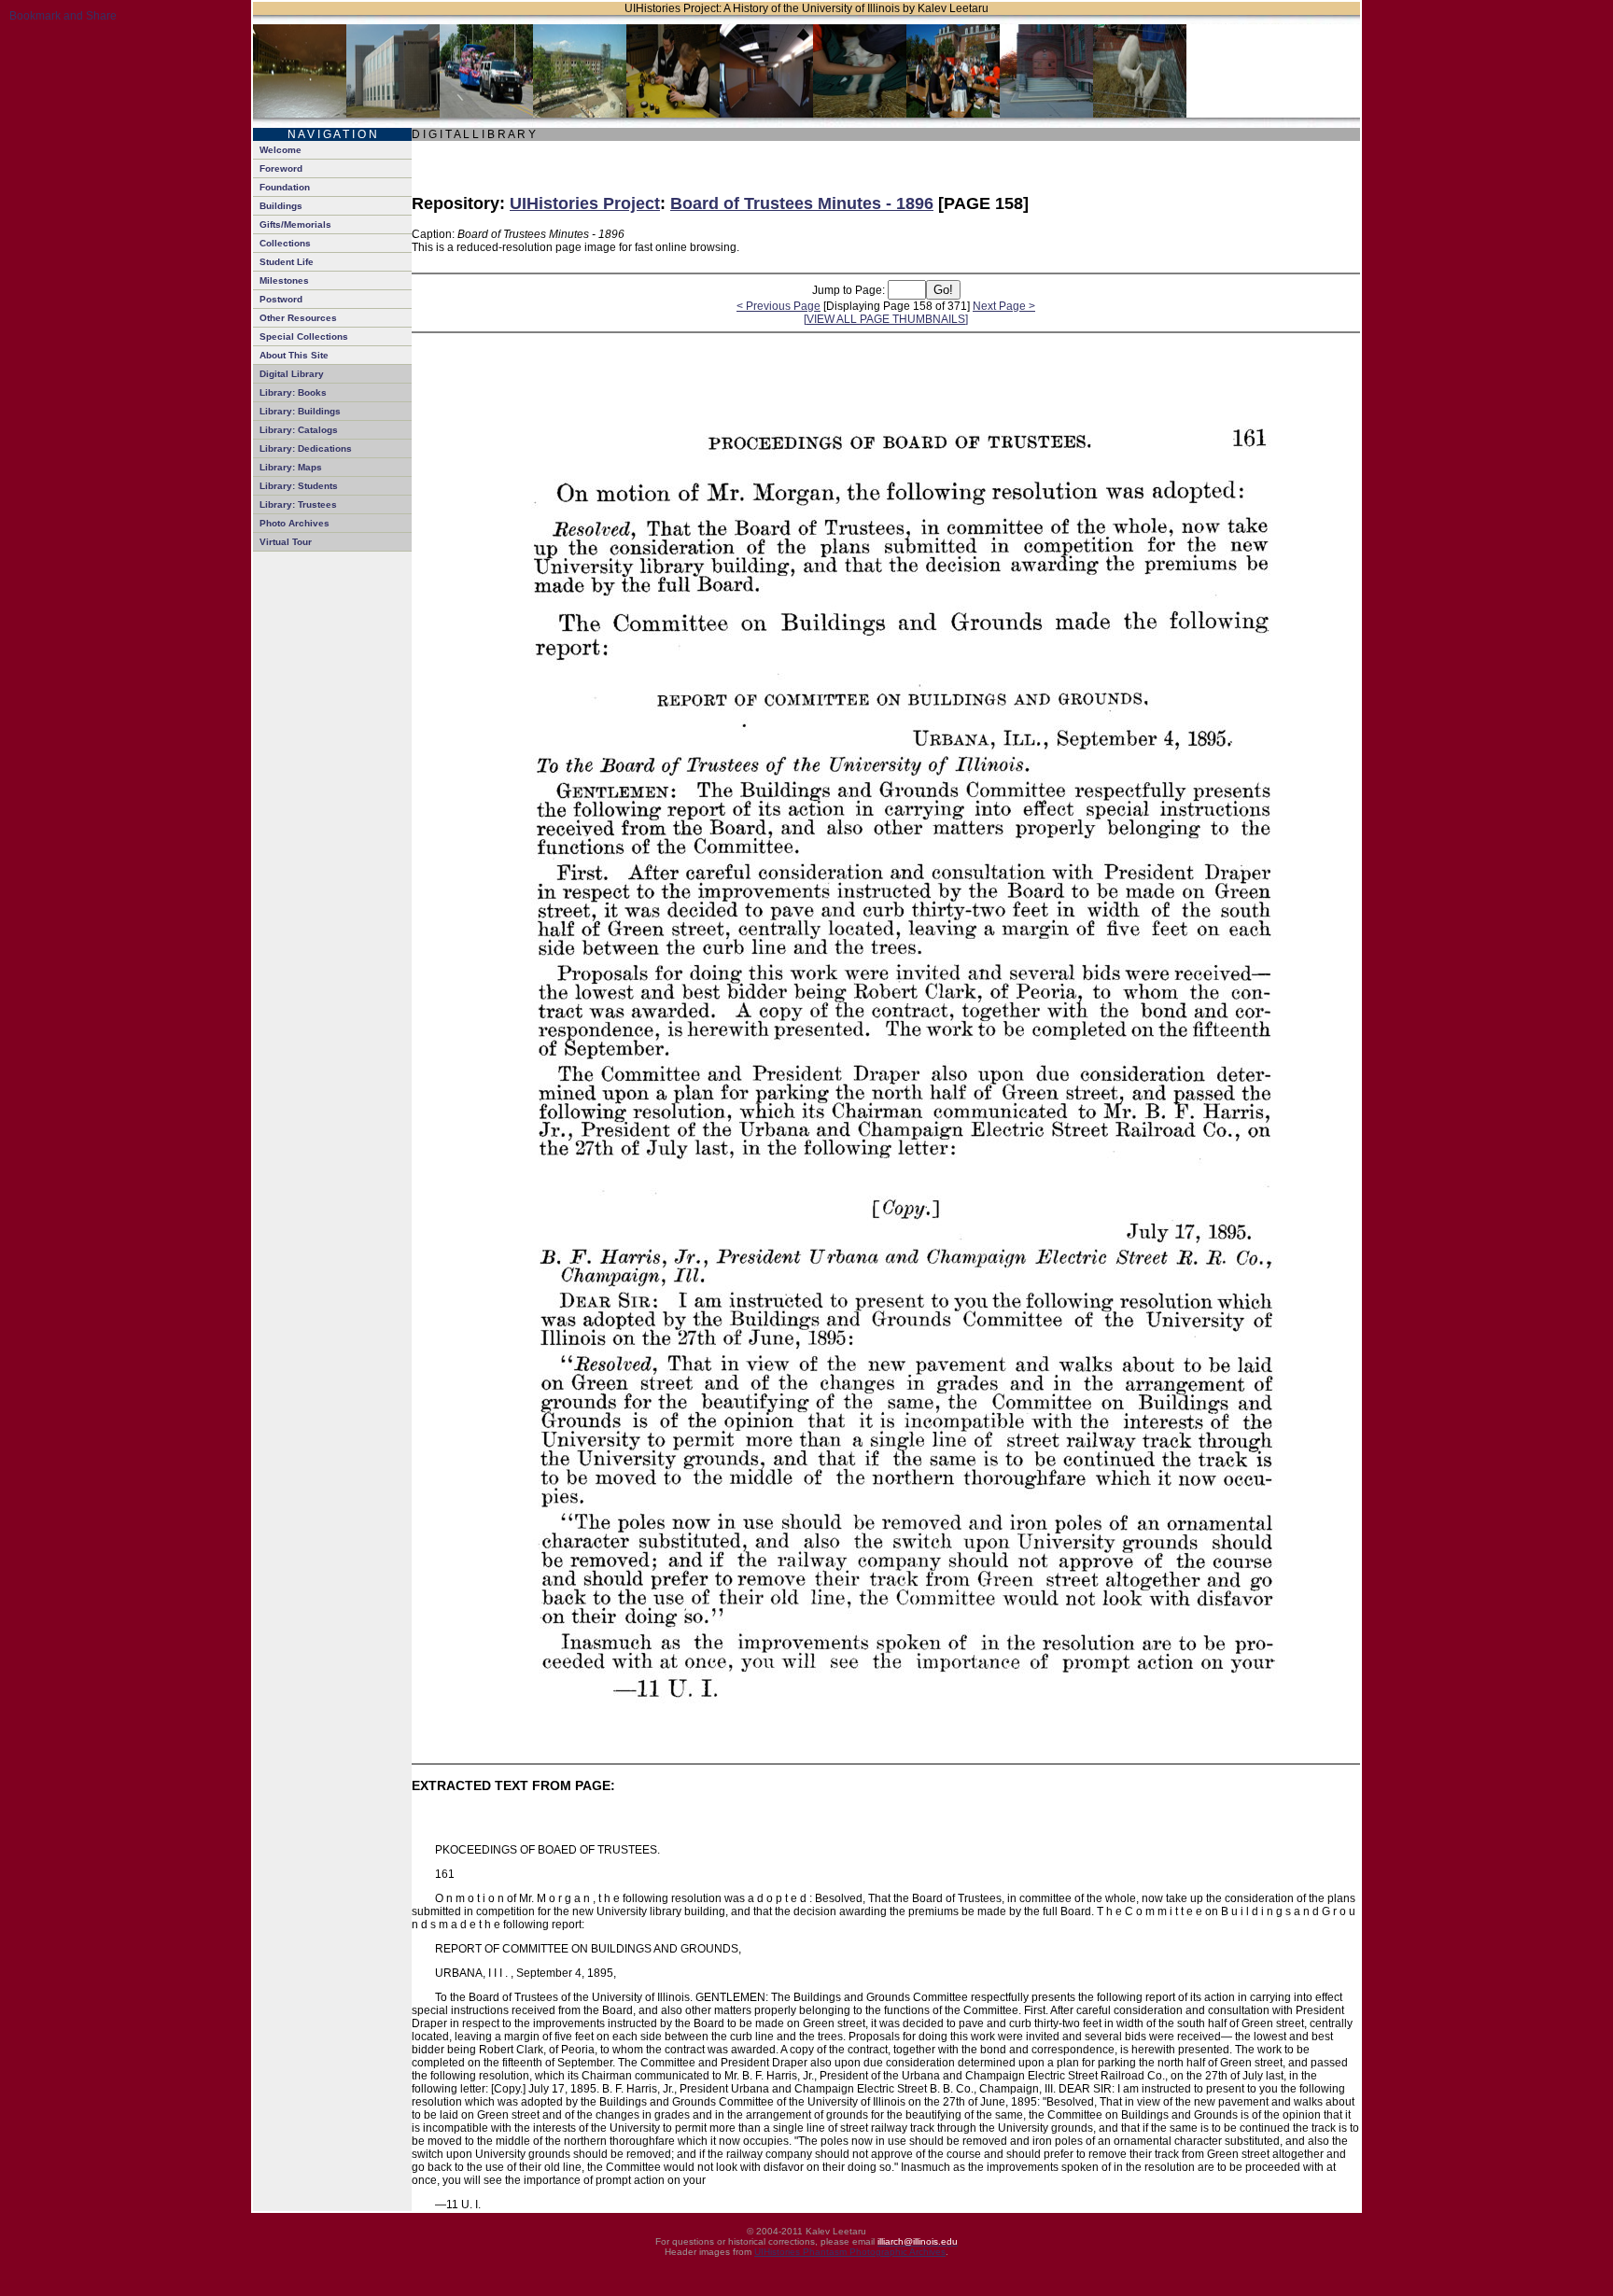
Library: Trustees (298, 504)
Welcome (281, 150)
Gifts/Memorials (295, 224)
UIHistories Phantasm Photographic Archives (850, 2252)
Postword (281, 299)
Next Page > (1004, 306)
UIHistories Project (585, 203)
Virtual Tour (286, 542)
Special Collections (304, 336)
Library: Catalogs (299, 430)
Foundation (285, 187)
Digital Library (292, 374)
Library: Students (299, 486)
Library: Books (293, 392)
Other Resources (298, 318)
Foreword (281, 168)
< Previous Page (778, 306)
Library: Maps (291, 467)
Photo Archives (295, 523)
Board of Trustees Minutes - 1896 (802, 203)
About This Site (294, 355)
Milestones (284, 280)
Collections (285, 243)
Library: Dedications (306, 448)
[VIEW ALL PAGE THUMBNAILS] (886, 319)
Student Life (287, 262)
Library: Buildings (300, 411)
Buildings (281, 206)
